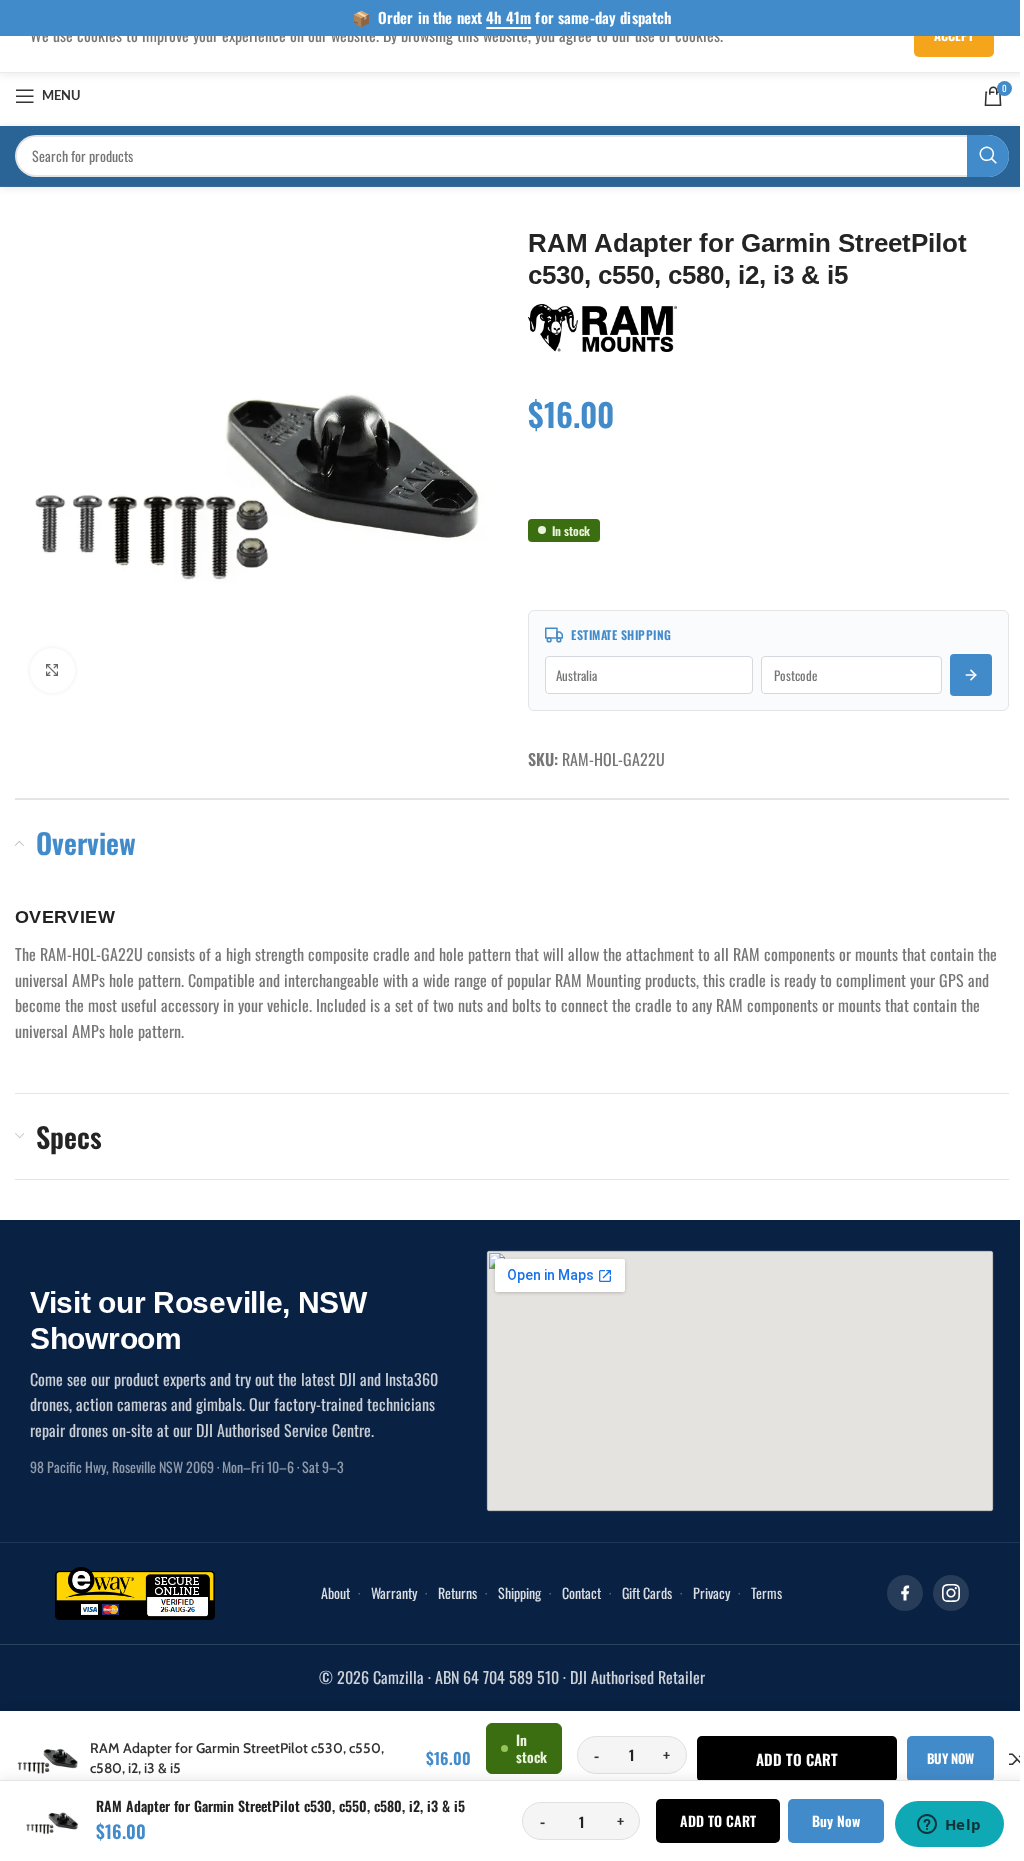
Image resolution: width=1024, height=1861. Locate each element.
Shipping (511, 1592)
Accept (939, 35)
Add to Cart (703, 1820)
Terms (758, 1592)
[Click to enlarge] (52, 663)
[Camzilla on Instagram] (936, 1593)
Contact (573, 1592)
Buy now (943, 1758)
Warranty (386, 1592)
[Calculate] (956, 675)
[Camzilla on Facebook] (890, 1593)
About (327, 1592)
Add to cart (790, 1759)
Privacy (703, 1592)
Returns (449, 1592)
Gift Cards (639, 1592)
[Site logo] (504, 93)
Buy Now (821, 1820)
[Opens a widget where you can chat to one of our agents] (934, 1826)
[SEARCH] (973, 156)
